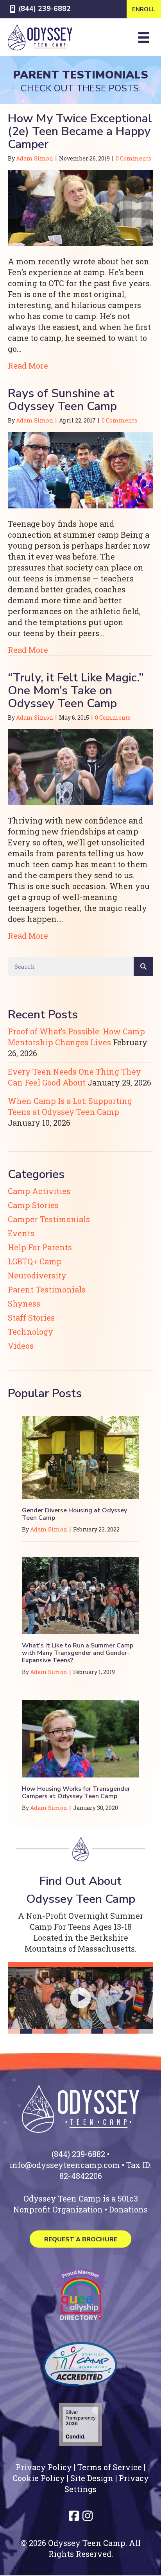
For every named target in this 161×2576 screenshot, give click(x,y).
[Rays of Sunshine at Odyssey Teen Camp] (80, 469)
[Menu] (144, 37)
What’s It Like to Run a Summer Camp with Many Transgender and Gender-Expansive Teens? (78, 1653)
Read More (28, 365)
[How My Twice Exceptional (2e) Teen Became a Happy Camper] (80, 207)
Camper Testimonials (49, 1219)
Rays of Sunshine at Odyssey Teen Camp (62, 400)
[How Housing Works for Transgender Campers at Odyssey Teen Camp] (80, 1738)
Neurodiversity (37, 1275)
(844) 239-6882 (45, 9)
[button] (80, 1998)
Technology (30, 1332)
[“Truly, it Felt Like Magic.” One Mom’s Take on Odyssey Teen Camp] (80, 766)
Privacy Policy (44, 2467)
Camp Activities (39, 1191)
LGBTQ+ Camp (35, 1261)
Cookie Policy (39, 2478)
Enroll (144, 9)
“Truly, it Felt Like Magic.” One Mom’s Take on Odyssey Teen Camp (76, 691)
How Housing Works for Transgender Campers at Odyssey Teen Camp (76, 1793)
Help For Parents (40, 1247)
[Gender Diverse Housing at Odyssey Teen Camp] (80, 1456)
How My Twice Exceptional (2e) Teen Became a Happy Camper (80, 131)
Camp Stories (33, 1205)
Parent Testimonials (47, 1289)
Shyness (24, 1303)
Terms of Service (110, 2467)
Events (21, 1233)
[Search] (143, 966)
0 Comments (133, 158)
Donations (128, 2209)
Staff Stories (31, 1317)
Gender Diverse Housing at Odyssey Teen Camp (74, 1514)
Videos (21, 1346)
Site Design (92, 2478)
